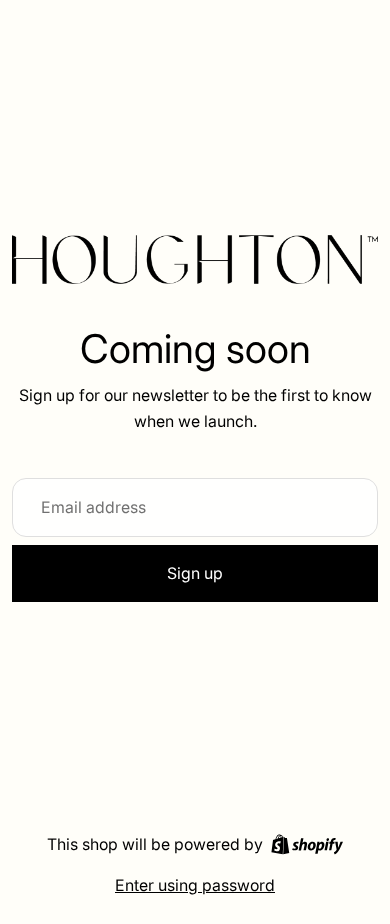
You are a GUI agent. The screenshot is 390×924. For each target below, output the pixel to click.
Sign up (195, 573)
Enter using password (195, 885)
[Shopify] (307, 844)
